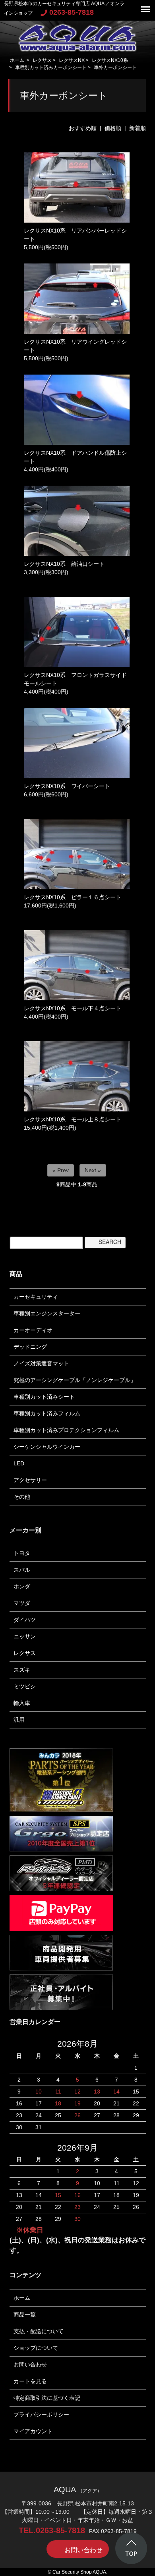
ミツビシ (25, 1686)
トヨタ (22, 1553)
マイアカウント (33, 2431)
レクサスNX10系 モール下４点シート (73, 1008)
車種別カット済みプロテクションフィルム (66, 1430)
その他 (22, 1497)
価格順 (113, 128)
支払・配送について (39, 2331)
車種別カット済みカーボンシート (51, 67)
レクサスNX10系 (110, 60)
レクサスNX (72, 60)
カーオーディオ (33, 1330)
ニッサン (25, 1636)
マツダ (22, 1603)
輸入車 (22, 1703)
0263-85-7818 (72, 12)
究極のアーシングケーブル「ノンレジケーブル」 (75, 1380)
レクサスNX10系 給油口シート (64, 564)
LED (19, 1463)
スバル (22, 1570)
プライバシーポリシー (41, 2415)
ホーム (17, 60)
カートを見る (30, 2381)
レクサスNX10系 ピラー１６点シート (73, 897)
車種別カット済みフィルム (47, 1413)
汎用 (19, 1720)
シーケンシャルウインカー (47, 1447)
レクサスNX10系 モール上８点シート (73, 1119)
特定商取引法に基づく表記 (47, 2398)
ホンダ (22, 1586)
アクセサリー (30, 1480)
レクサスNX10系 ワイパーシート (67, 786)
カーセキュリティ (36, 1297)
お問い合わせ (30, 2365)
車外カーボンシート (115, 67)
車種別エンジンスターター (47, 1313)
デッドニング (30, 1347)
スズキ (22, 1670)
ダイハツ (25, 1620)
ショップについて (36, 2348)
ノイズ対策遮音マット (41, 1363)
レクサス (42, 60)
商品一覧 (25, 2315)
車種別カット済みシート (44, 1397)
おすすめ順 (83, 128)
